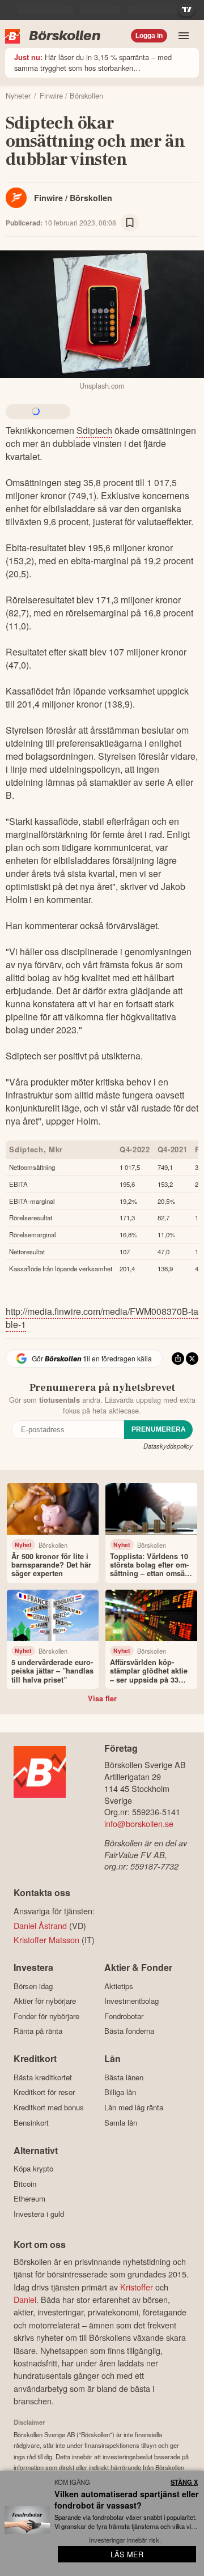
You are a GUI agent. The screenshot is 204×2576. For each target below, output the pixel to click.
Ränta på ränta (38, 2031)
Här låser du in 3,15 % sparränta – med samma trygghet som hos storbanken (93, 62)
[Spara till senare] (130, 223)
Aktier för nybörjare (45, 2001)
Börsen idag (33, 1986)
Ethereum (29, 2199)
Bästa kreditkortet (43, 2077)
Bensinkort (31, 2122)
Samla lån (121, 2122)
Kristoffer (137, 2287)
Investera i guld (39, 2214)
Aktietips (119, 1986)
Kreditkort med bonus (49, 2107)
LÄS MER (127, 2554)
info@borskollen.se (139, 1823)
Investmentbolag (131, 2001)
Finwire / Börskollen (73, 198)
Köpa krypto (33, 2169)
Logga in (149, 36)
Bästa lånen (124, 2077)
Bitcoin (25, 2184)
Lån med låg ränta (134, 2107)
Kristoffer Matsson (46, 1940)
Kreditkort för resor (44, 2092)
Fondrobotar (124, 2016)
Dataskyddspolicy (168, 1446)
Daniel (25, 2299)
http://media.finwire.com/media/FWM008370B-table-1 (102, 1318)
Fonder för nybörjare (46, 2016)
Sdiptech (94, 430)
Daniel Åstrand (40, 1925)
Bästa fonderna (129, 2031)
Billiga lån (120, 2092)
